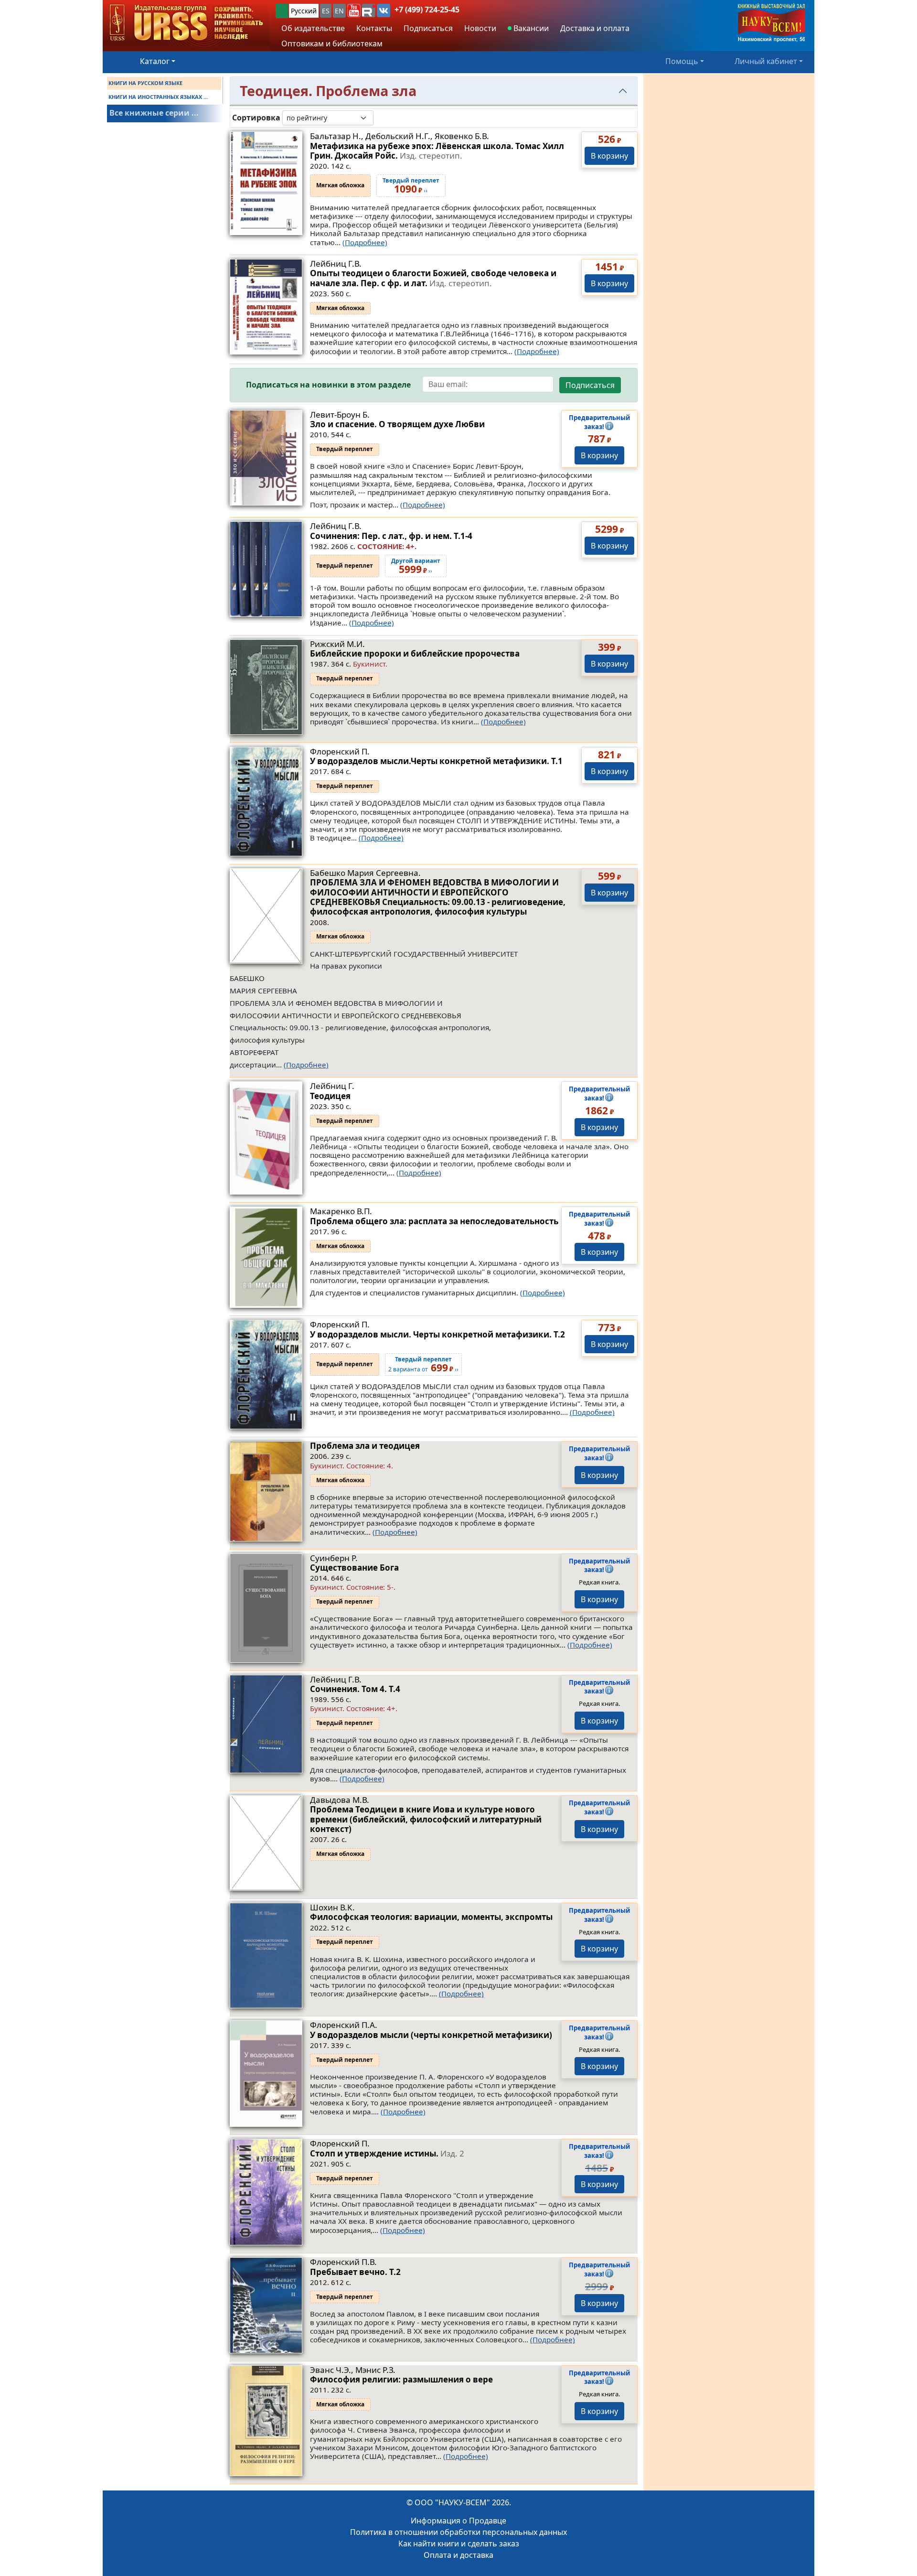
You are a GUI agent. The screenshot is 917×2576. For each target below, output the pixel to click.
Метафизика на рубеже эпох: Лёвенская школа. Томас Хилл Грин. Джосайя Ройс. (437, 151)
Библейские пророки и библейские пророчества (415, 653)
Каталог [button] (155, 61)
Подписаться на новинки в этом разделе (328, 385)
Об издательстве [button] (313, 28)
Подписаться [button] (428, 28)
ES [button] (326, 11)
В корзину (609, 156)
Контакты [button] (374, 28)
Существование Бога (354, 1568)
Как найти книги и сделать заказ (459, 2544)
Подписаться (590, 385)
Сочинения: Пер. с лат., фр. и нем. (391, 536)
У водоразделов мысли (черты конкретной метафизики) (431, 2035)
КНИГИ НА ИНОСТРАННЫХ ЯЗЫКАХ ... (158, 97)
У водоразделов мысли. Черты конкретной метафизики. (437, 1334)
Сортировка (256, 118)
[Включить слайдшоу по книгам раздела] (381, 118)
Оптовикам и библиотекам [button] (332, 43)
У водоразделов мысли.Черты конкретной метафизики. (436, 761)
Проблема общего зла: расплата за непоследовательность (434, 1221)
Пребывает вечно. (355, 2272)
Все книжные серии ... (154, 113)
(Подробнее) (365, 242)
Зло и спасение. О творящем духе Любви (397, 424)
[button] (354, 11)
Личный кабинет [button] (766, 61)
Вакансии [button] (530, 28)
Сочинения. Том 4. (355, 1689)
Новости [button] (480, 28)
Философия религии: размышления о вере (401, 2379)
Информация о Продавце (458, 2521)
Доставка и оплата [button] (595, 28)
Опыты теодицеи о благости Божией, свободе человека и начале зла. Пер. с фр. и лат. (433, 278)
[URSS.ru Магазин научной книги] (186, 23)
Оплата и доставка (458, 2555)
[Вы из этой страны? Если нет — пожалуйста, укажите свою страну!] (282, 11)
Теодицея (330, 1096)
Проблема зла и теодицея (365, 1446)
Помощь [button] (682, 61)
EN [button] (339, 11)
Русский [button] (304, 11)
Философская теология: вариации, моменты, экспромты (431, 1917)
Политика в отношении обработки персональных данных (458, 2532)
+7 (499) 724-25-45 (427, 10)
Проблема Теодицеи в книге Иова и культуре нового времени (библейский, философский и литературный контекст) (426, 1819)
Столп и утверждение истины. (387, 2153)
